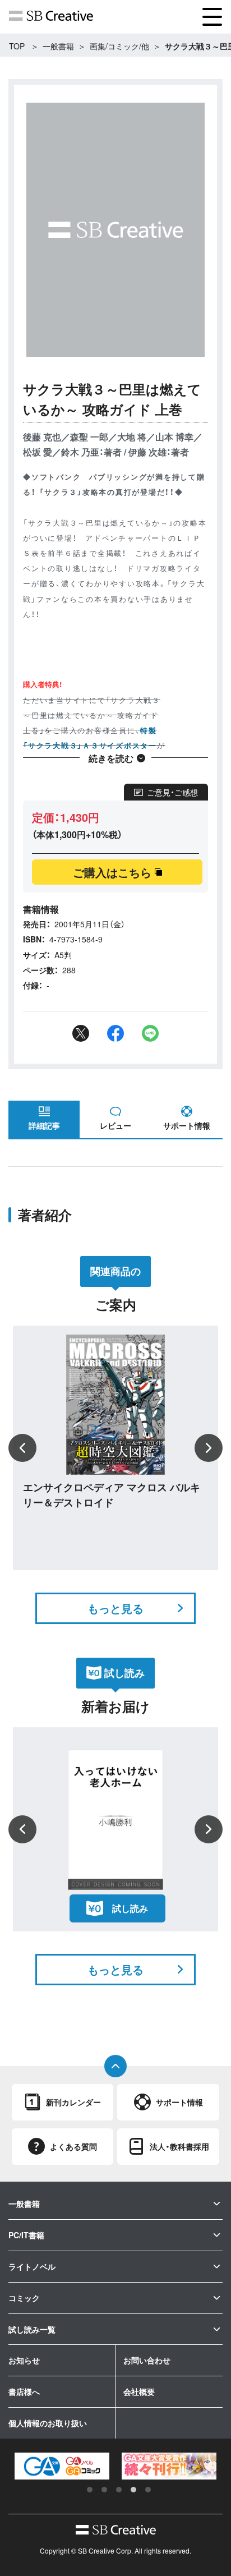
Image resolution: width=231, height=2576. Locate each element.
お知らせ (24, 2360)
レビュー (115, 1125)
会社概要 (139, 2391)
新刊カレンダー (73, 2102)
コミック (24, 2298)
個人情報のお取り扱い (48, 2423)
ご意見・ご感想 (172, 792)
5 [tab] (148, 2490)
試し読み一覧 (32, 2329)
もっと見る (115, 1608)
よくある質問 (73, 2146)
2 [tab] (104, 2490)
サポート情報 (187, 1125)
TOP (17, 46)
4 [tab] (133, 2490)
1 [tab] (90, 2490)
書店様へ (24, 2391)
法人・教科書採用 (179, 2146)
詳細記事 (44, 1125)
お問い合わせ (147, 2360)
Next (209, 1448)
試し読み (130, 1908)
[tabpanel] (70, 2466)
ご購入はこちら (112, 872)
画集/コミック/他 (119, 46)
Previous (22, 1448)
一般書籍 (58, 46)
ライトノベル (32, 2266)
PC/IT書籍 (26, 2235)
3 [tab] (119, 2490)
